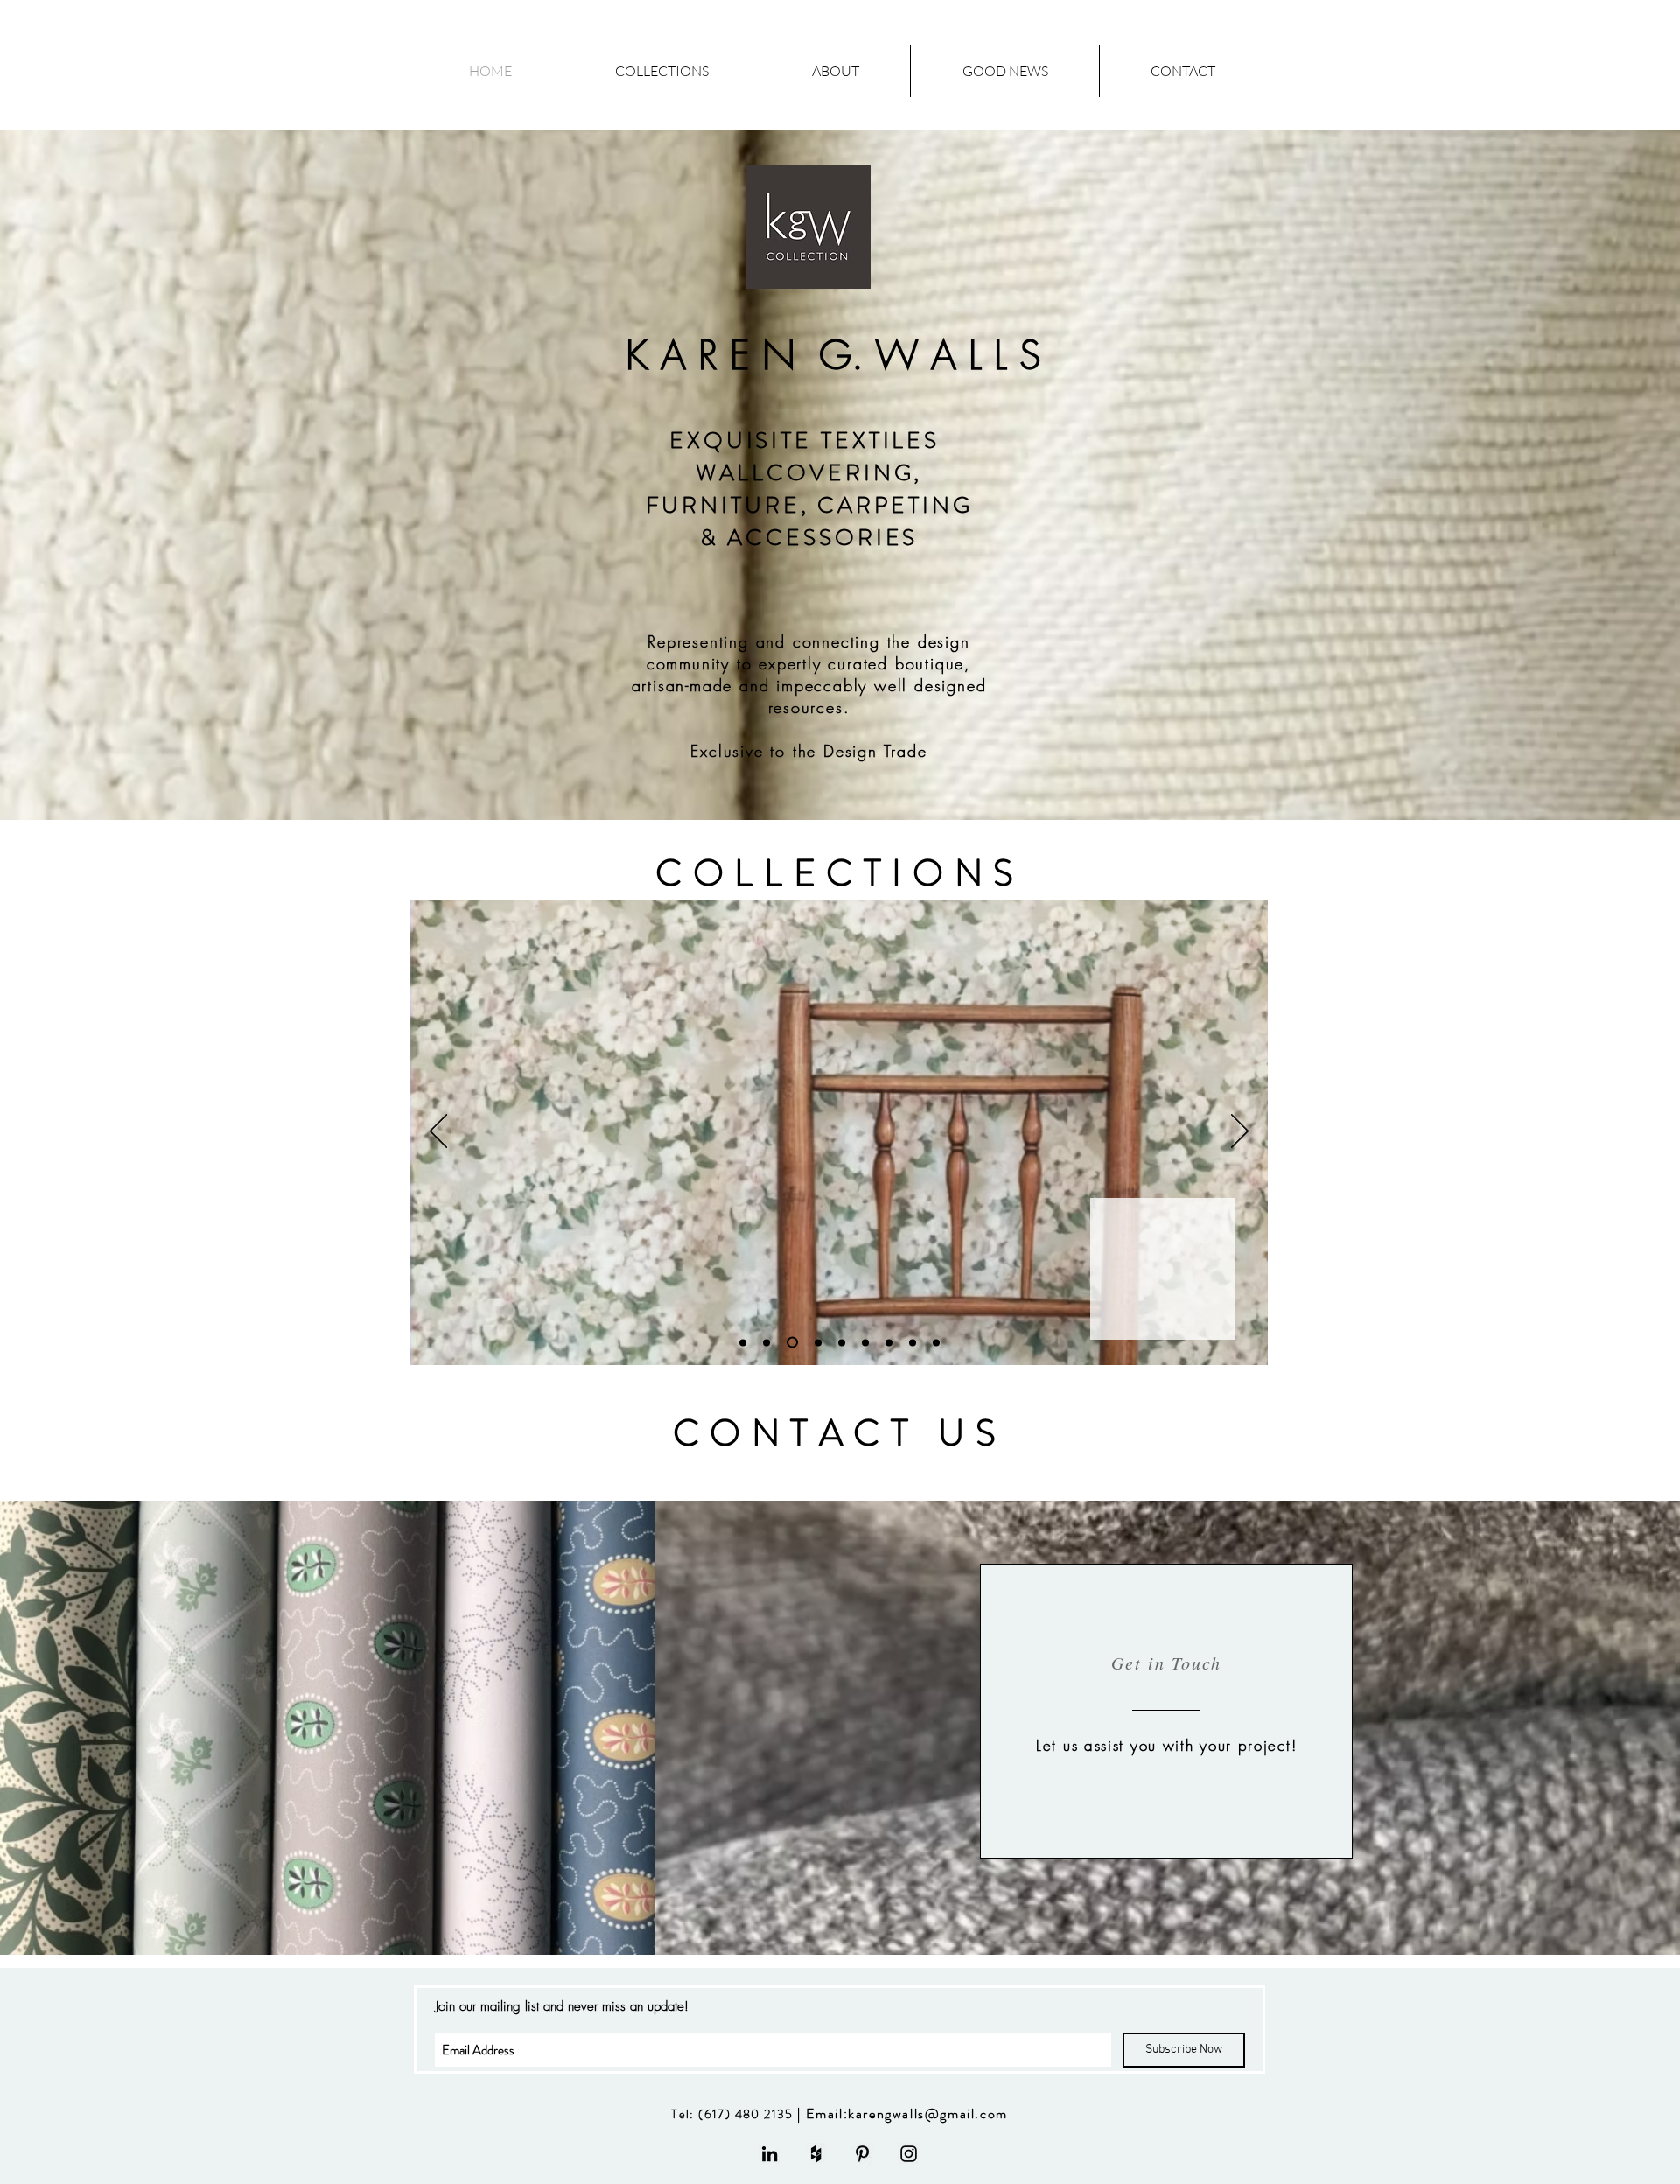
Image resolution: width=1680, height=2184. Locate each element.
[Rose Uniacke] (865, 1342)
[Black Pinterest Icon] (862, 2154)
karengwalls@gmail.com (928, 2114)
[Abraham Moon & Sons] (842, 1342)
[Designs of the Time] (766, 1342)
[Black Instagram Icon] (909, 2154)
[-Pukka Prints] (889, 1342)
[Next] (1240, 1132)
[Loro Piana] (743, 1342)
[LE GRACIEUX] (913, 1342)
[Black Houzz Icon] (816, 2154)
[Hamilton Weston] (792, 1343)
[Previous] (438, 1132)
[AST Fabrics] (818, 1342)
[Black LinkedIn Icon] (770, 2154)
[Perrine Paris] (936, 1342)
